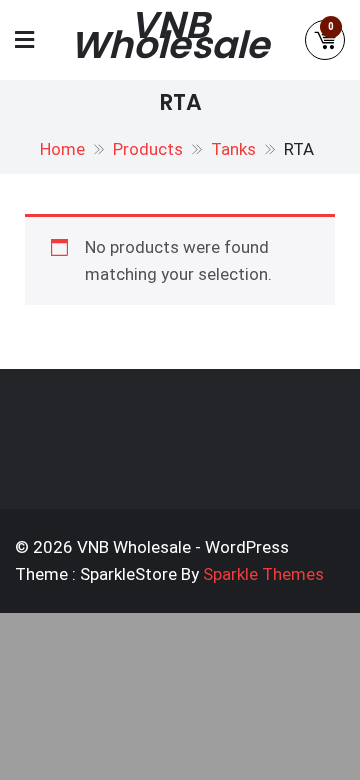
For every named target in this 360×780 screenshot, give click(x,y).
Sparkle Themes (263, 574)
